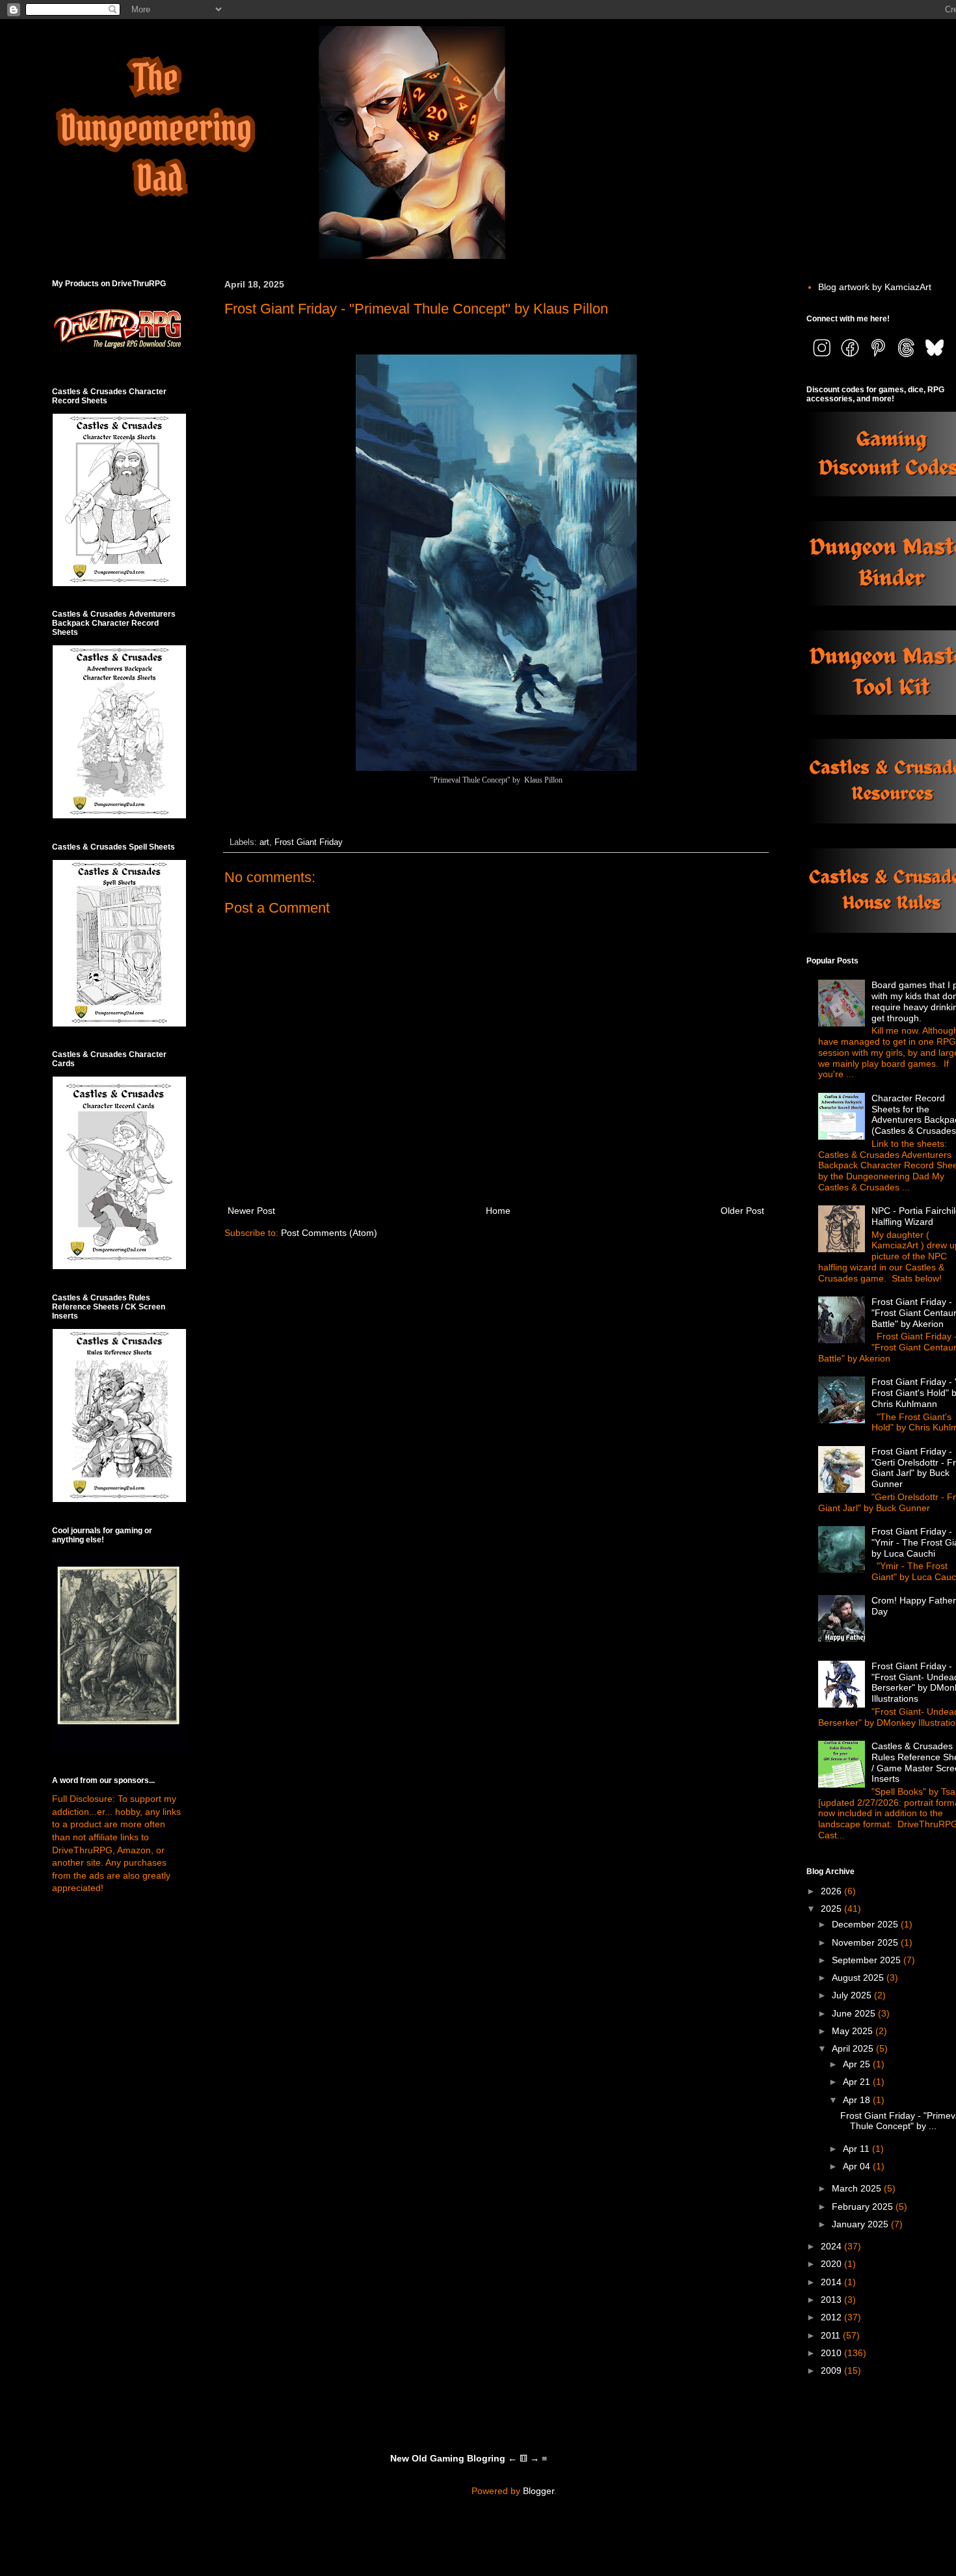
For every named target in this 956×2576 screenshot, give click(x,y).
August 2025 (859, 1978)
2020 (832, 2264)
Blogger (538, 2491)
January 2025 (861, 2224)
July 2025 (853, 1995)
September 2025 (868, 1960)
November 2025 (866, 1942)
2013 (832, 2300)
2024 (832, 2246)
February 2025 (864, 2207)
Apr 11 (857, 2149)
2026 (832, 1891)
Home (498, 1211)
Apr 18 (858, 2100)
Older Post (742, 1211)
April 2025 (854, 2048)
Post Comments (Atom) (329, 1233)
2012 (832, 2317)
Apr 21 (858, 2082)
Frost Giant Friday (309, 842)
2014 (832, 2282)
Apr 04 (858, 2166)
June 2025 (855, 2013)
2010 (832, 2353)
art (264, 842)
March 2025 (858, 2188)
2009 (832, 2370)
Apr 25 (858, 2064)
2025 (832, 1909)
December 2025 (866, 1924)
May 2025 (854, 2031)
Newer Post (251, 1211)
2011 (832, 2335)
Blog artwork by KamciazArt (875, 287)
